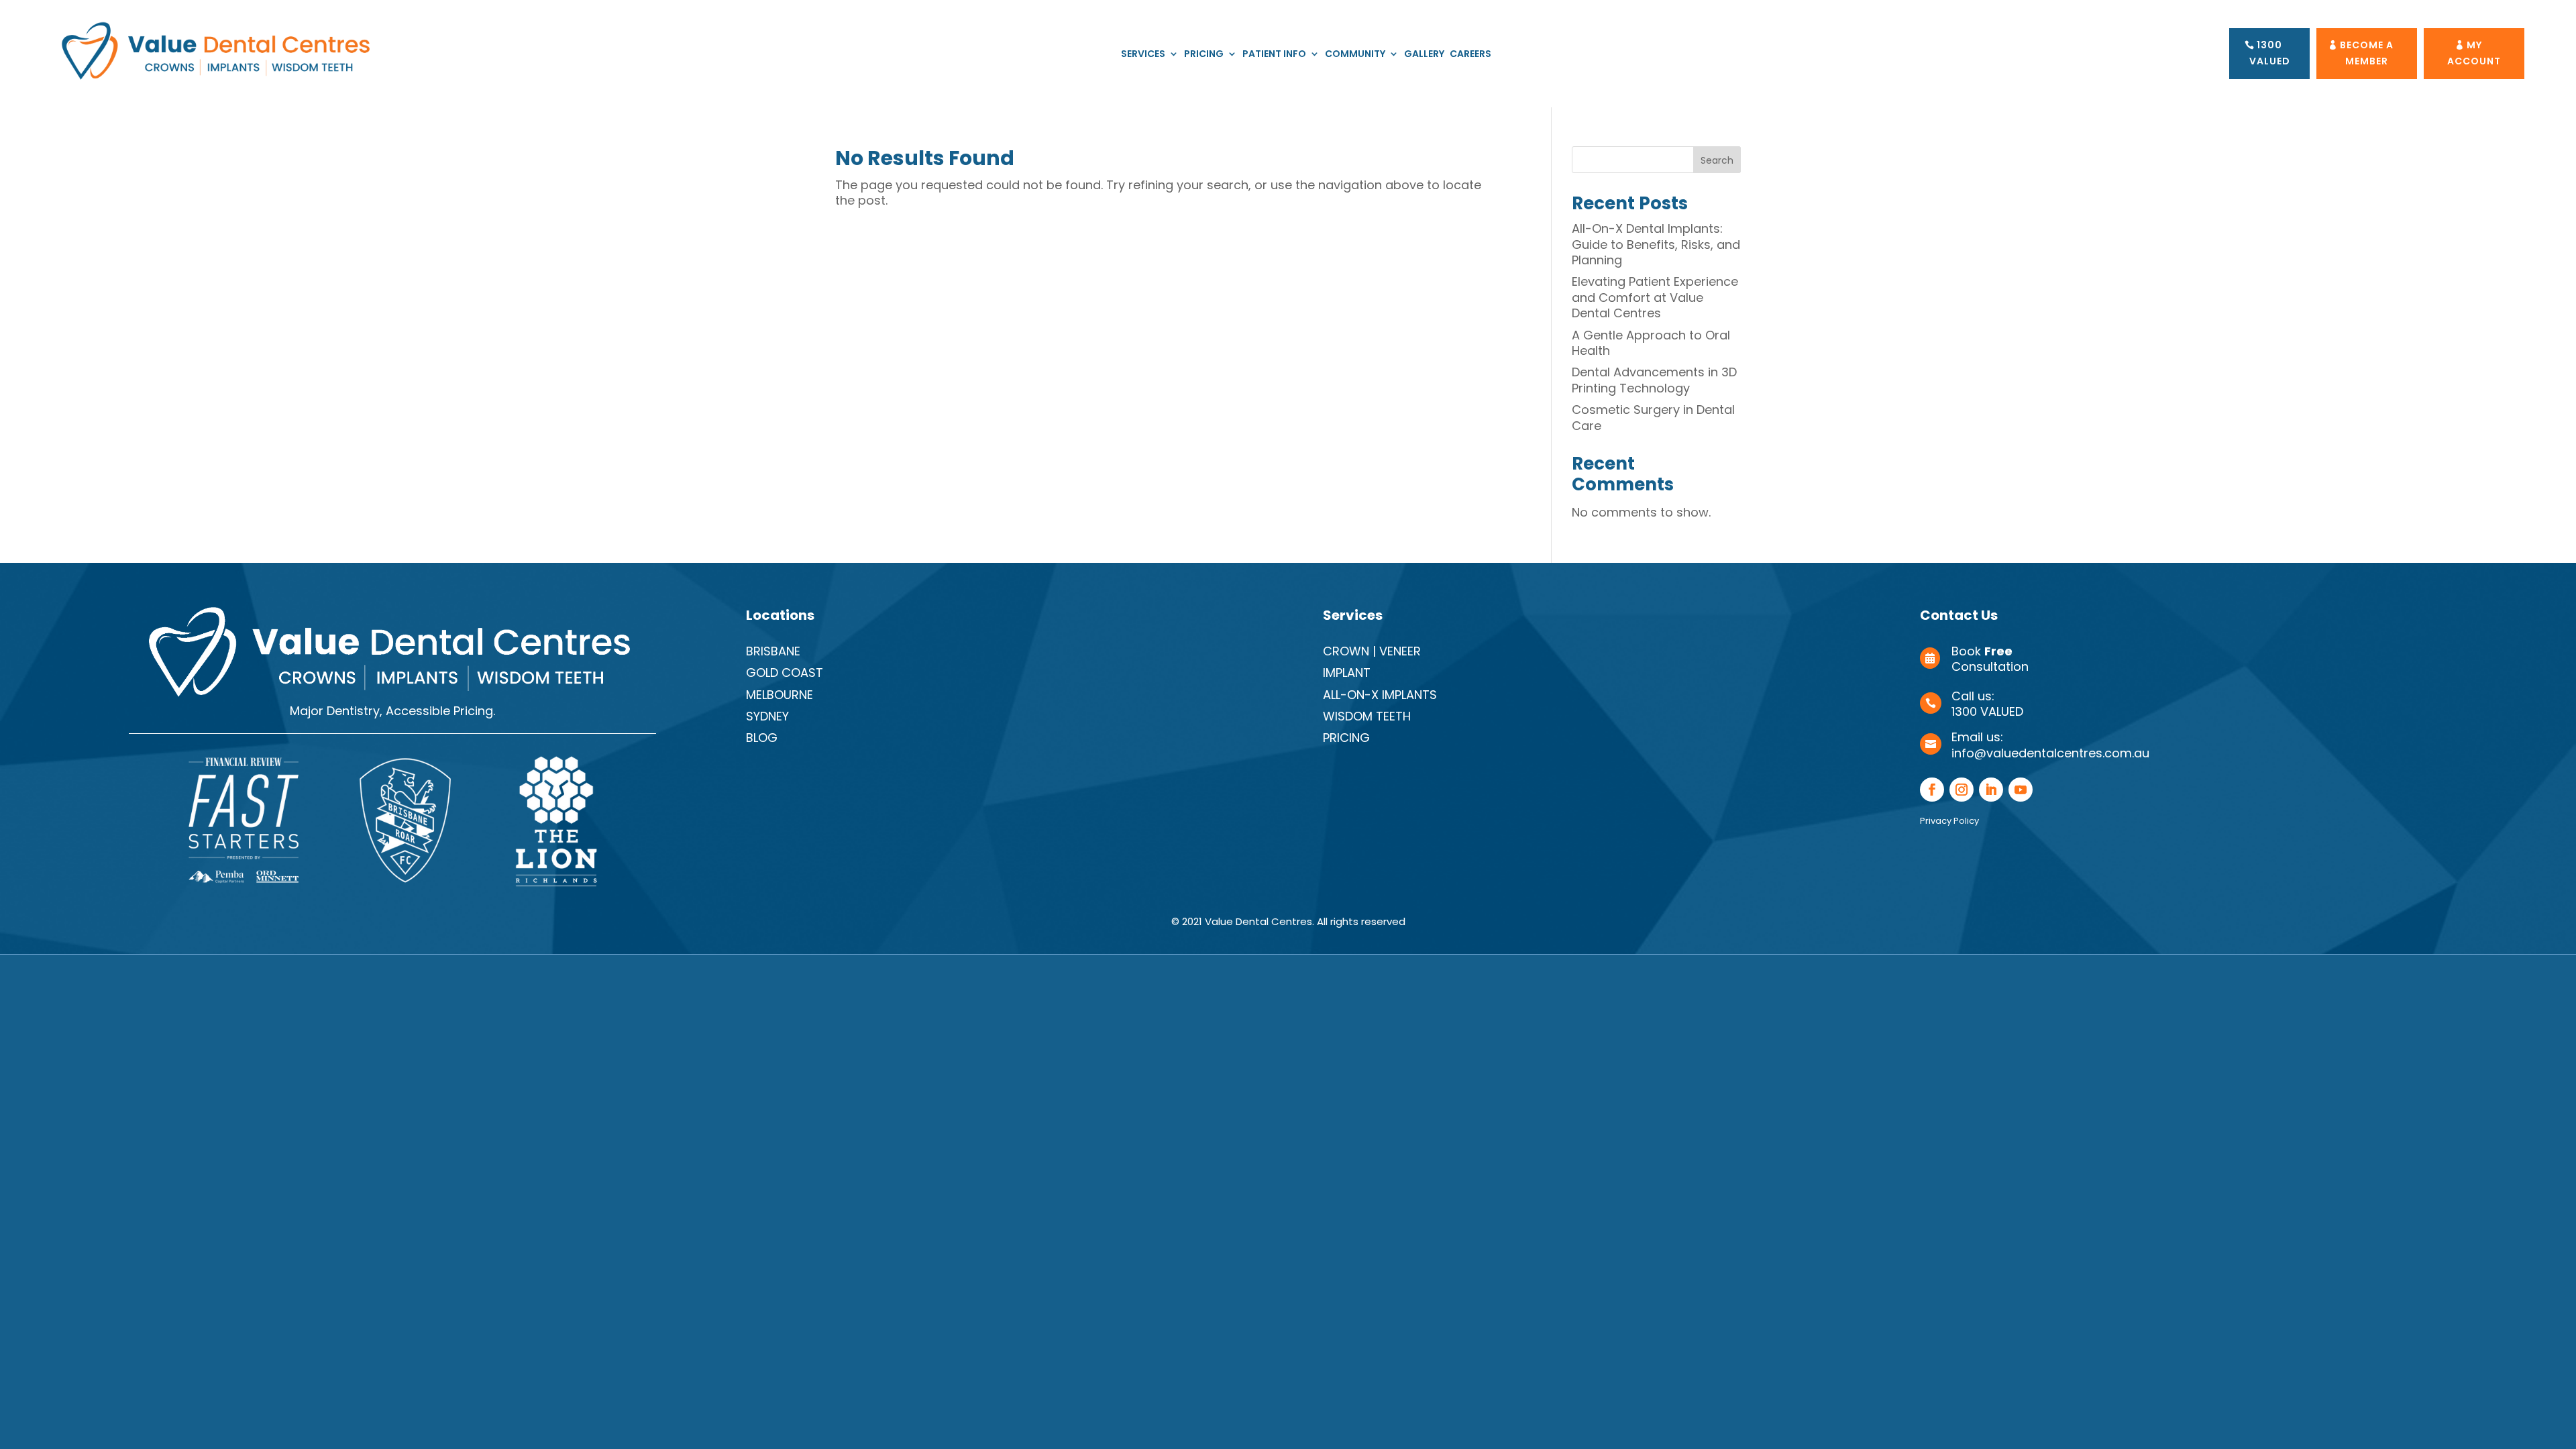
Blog (762, 738)
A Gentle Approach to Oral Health (1651, 343)
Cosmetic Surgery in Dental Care (1653, 417)
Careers (1470, 55)
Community (1355, 55)
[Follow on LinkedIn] (1991, 790)
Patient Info (1274, 55)
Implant (1347, 673)
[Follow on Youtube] (2021, 790)
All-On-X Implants (1380, 695)
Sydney (767, 716)
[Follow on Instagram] (1962, 790)
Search (1717, 160)
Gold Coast (785, 673)
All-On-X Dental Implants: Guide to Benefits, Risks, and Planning (1656, 244)
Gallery (1424, 55)
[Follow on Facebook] (1932, 790)
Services (1143, 55)
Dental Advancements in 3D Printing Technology (1654, 380)
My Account (2474, 53)
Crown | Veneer (1372, 651)
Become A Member (2367, 53)
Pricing (1204, 55)
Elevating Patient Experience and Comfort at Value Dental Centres (1655, 297)
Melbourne (780, 695)
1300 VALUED (2270, 53)
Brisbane (773, 651)
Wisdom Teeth (1367, 716)
